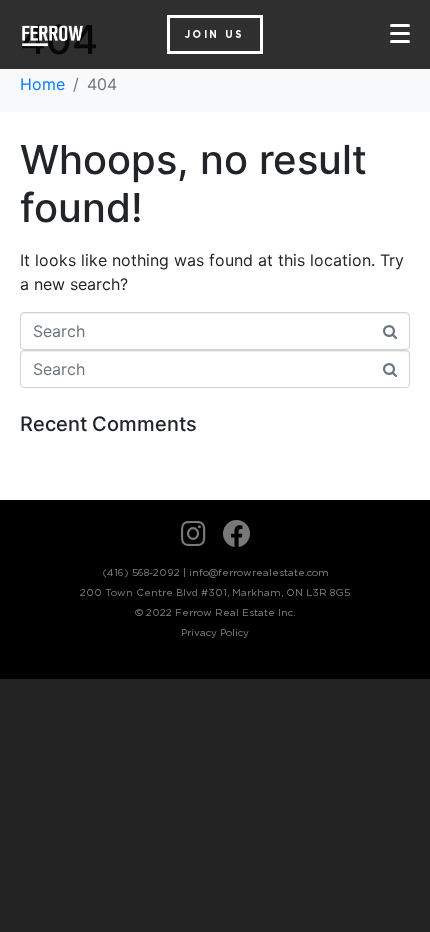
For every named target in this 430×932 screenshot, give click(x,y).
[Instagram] (194, 534)
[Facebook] (237, 534)
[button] (215, 34)
